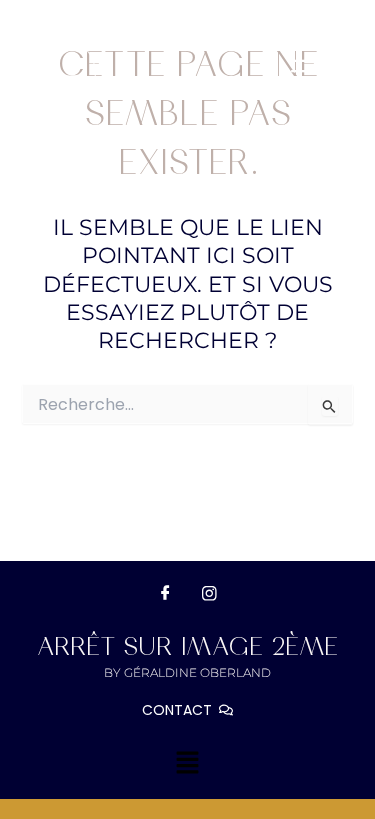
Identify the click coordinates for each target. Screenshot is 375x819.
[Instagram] (210, 593)
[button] (304, 72)
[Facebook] (166, 593)
